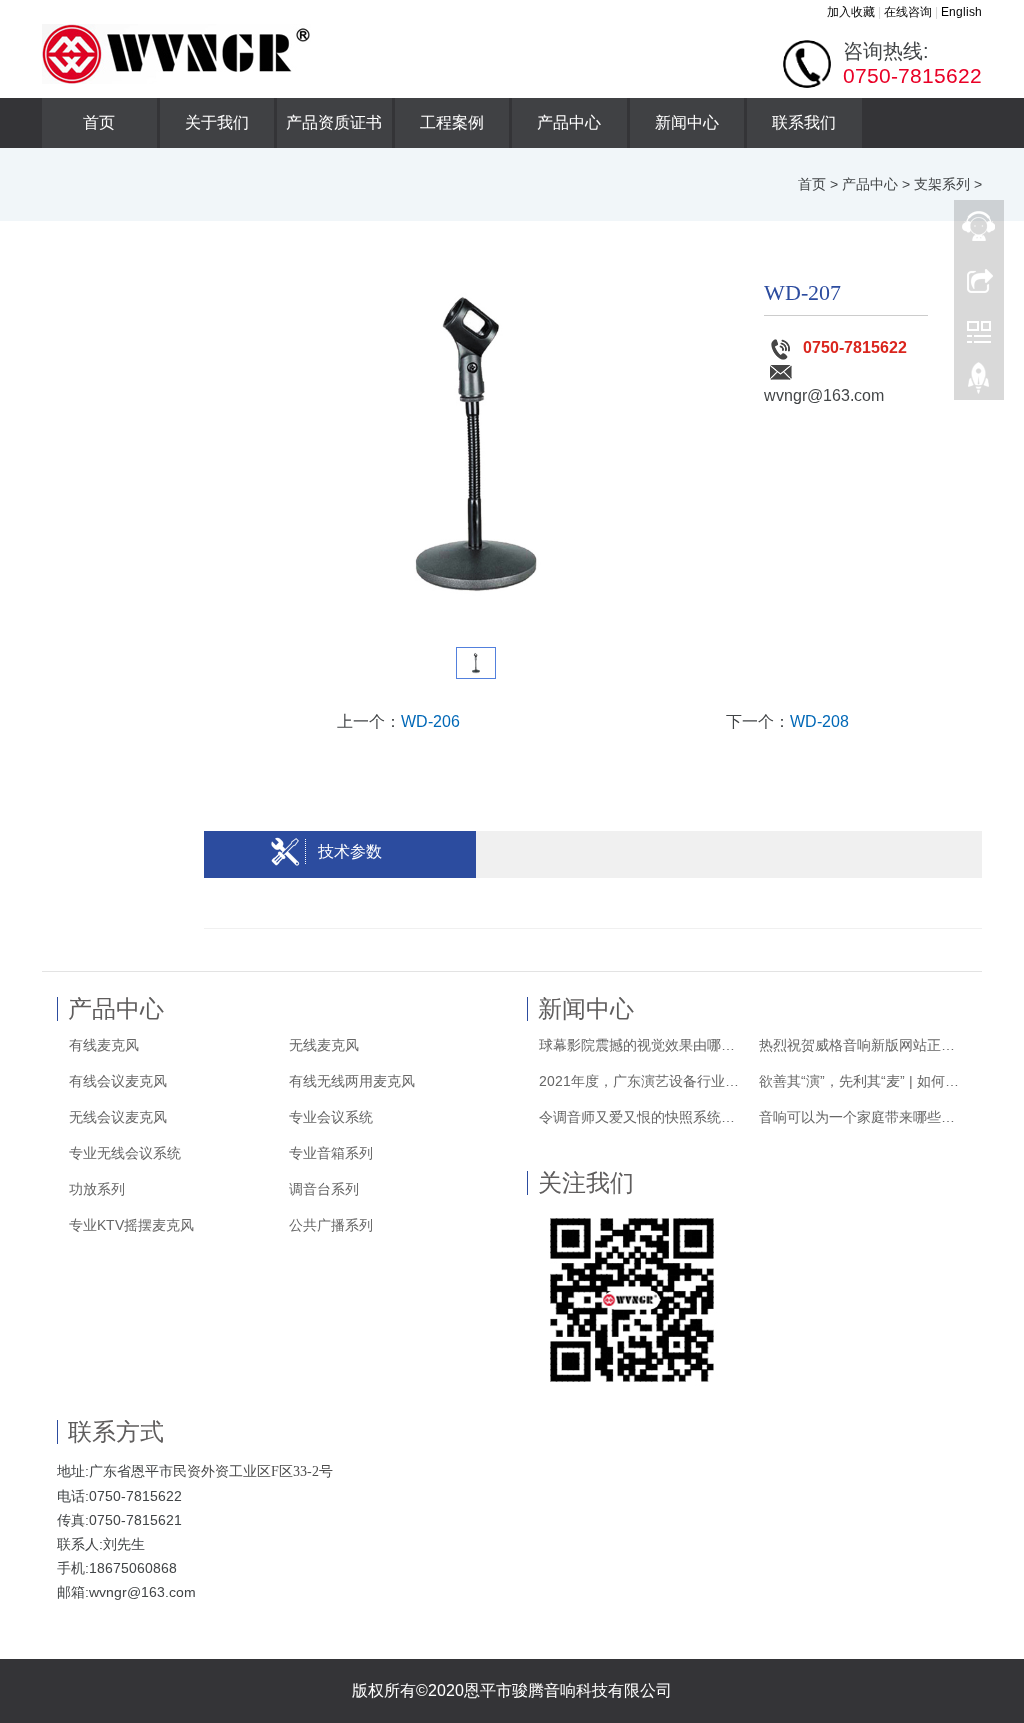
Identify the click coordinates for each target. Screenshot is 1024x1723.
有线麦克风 (104, 1045)
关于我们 (217, 122)
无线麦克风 (324, 1045)
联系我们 (804, 122)
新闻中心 (687, 122)
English (961, 12)
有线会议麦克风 (118, 1081)
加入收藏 (851, 12)
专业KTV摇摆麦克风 (131, 1225)
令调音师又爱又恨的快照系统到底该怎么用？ (643, 1117)
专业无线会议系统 (125, 1153)
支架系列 (942, 184)
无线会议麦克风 (118, 1117)
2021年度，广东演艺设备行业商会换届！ (643, 1081)
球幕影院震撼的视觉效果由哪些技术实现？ (643, 1045)
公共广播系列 (331, 1225)
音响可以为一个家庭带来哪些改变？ (863, 1117)
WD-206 (430, 721)
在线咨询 (908, 12)
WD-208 (819, 721)
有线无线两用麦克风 (352, 1081)
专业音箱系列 (331, 1153)
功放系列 (97, 1189)
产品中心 (569, 122)
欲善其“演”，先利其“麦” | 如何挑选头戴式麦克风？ (863, 1081)
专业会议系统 (331, 1117)
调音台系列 (324, 1189)
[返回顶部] (979, 383)
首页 (99, 122)
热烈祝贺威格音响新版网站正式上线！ (863, 1045)
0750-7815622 (855, 347)
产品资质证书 (334, 122)
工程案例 (452, 122)
